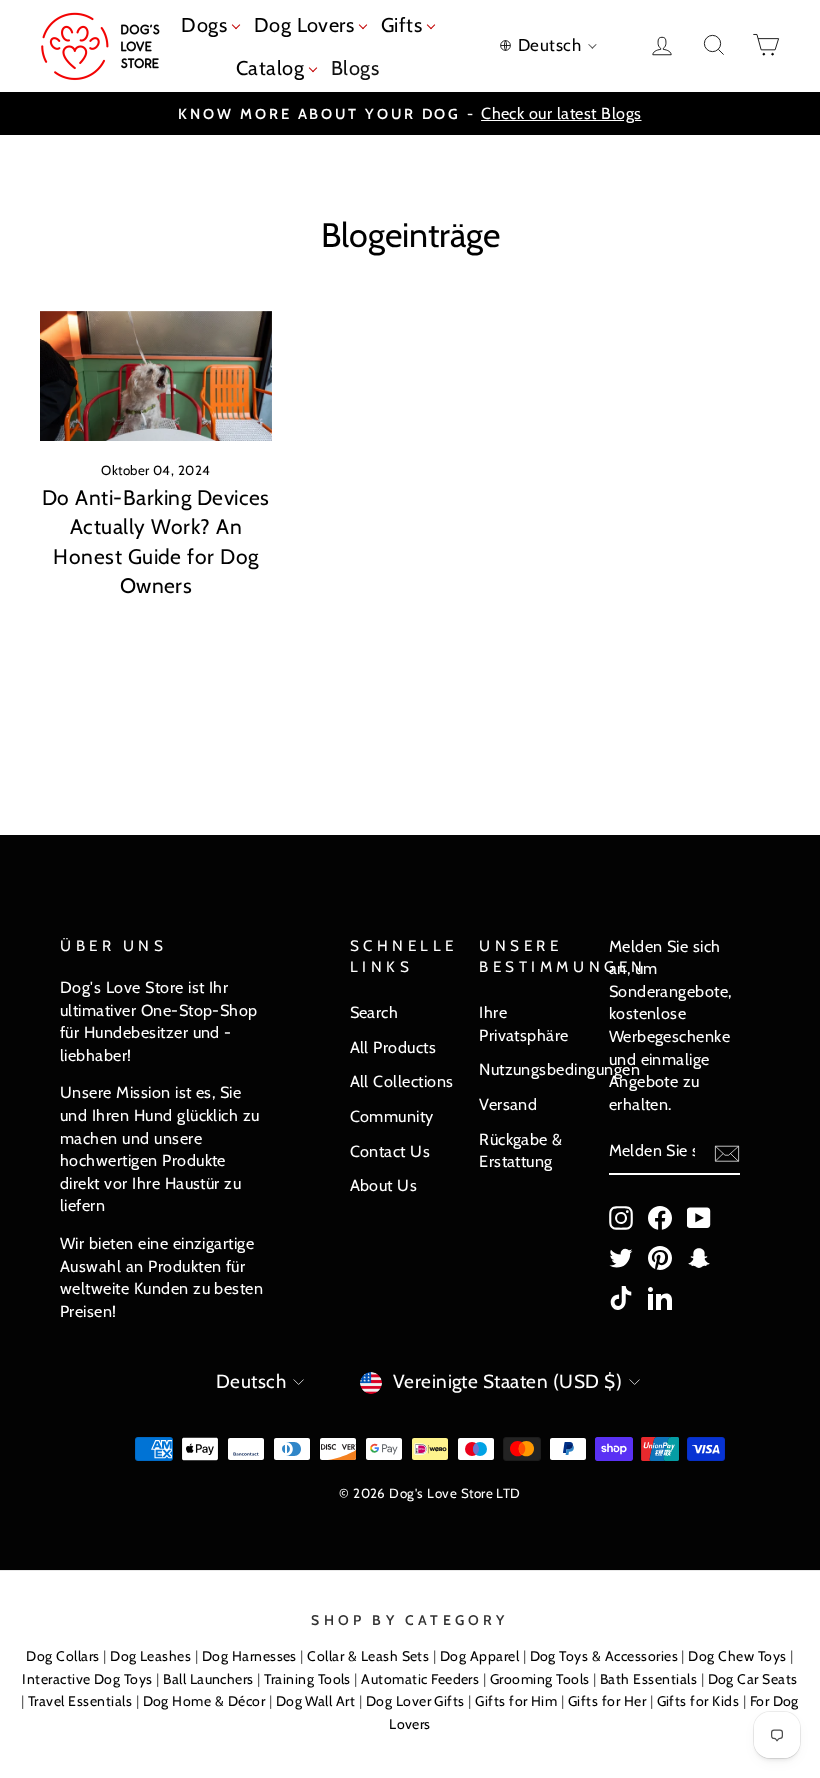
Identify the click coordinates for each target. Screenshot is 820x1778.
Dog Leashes (150, 1656)
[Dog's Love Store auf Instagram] (621, 1217)
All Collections (402, 1081)
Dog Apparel (479, 1656)
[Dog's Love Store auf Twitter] (621, 1257)
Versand (508, 1104)
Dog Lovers (307, 25)
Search (374, 1012)
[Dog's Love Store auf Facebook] (660, 1217)
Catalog (273, 68)
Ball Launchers (208, 1679)
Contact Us (390, 1151)
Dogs (206, 25)
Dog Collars (62, 1656)
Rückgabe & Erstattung (521, 1150)
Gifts (404, 25)
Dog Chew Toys (737, 1656)
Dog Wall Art (316, 1701)
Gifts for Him (516, 1701)
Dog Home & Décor (204, 1701)
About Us (384, 1185)
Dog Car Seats (753, 1679)
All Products (393, 1047)
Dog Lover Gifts (415, 1701)
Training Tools (307, 1679)
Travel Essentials (80, 1701)
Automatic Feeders (420, 1679)
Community (392, 1116)
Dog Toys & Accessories (604, 1656)
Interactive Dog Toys (87, 1679)
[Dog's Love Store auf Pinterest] (660, 1257)
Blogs (355, 68)
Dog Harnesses (249, 1656)
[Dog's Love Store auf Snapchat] (699, 1257)
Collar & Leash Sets (368, 1656)
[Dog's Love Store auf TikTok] (621, 1297)
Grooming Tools (540, 1679)
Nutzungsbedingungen (559, 1069)
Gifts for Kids (698, 1701)
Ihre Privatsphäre (524, 1023)
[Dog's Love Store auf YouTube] (699, 1217)
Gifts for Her (607, 1701)
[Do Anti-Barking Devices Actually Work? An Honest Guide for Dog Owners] (156, 376)
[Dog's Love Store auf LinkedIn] (660, 1297)
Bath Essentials (648, 1679)
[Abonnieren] (727, 1152)
